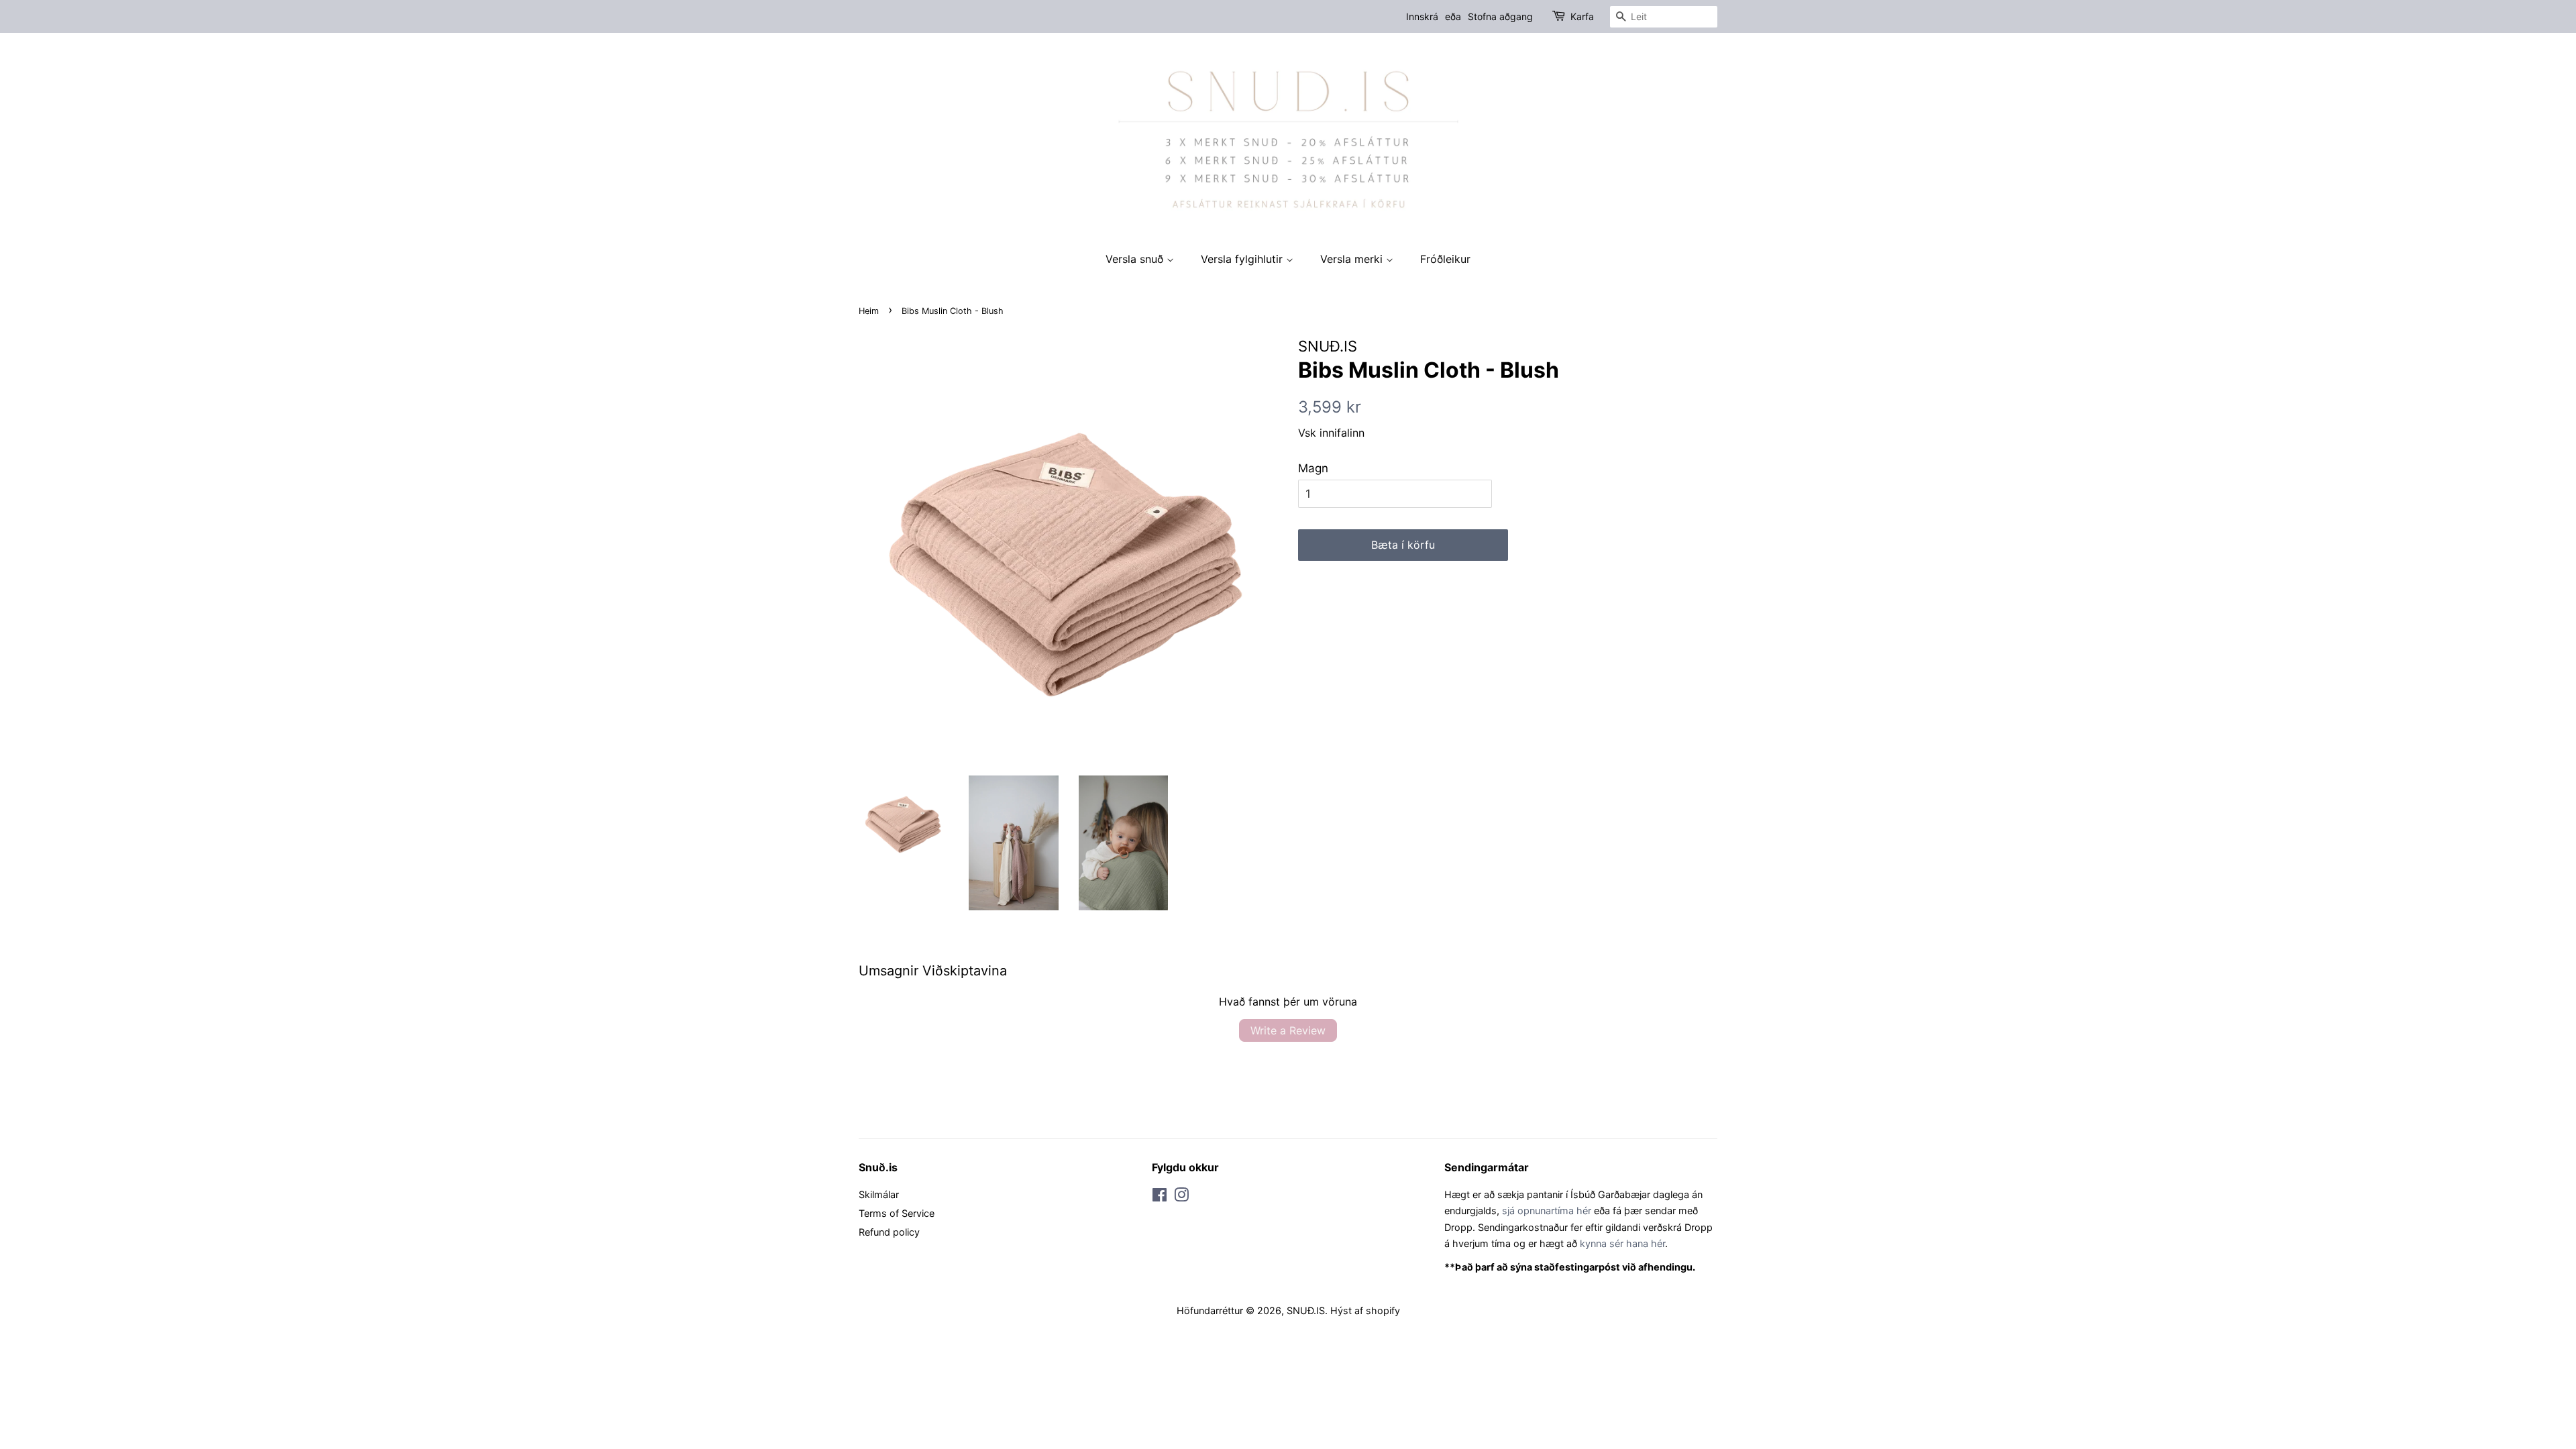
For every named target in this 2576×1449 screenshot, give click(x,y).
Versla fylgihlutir (1243, 259)
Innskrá (1422, 16)
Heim (869, 311)
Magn (1313, 468)
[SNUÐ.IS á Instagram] (1181, 1197)
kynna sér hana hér (1622, 1243)
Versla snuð (1136, 259)
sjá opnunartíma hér (1547, 1211)
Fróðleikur (1445, 259)
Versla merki (1353, 259)
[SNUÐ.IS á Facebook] (1160, 1197)
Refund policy (889, 1232)
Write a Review (1288, 1030)
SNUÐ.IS (1306, 1310)
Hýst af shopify (1365, 1310)
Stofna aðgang (1500, 16)
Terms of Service (897, 1213)
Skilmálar (879, 1194)
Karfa (1582, 16)
